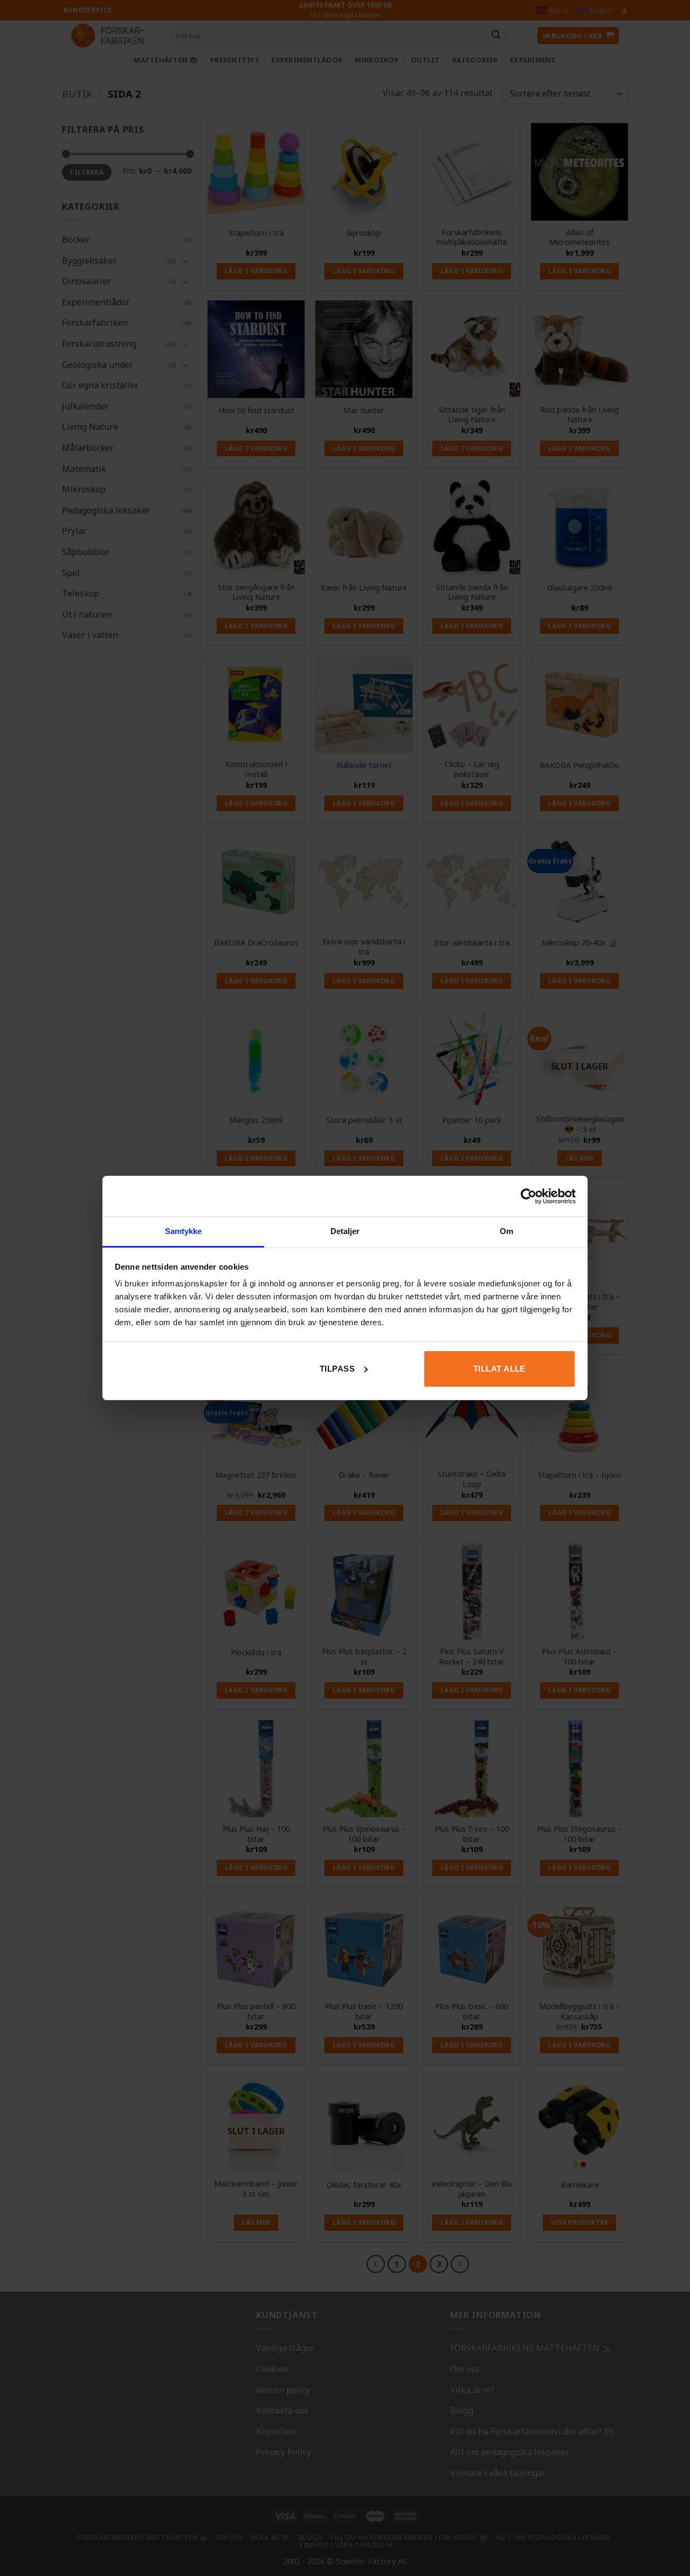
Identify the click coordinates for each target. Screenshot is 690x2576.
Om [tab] (506, 1231)
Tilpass (337, 1369)
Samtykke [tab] (184, 1231)
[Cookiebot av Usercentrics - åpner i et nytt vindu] (529, 1196)
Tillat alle (499, 1369)
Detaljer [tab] (345, 1231)
